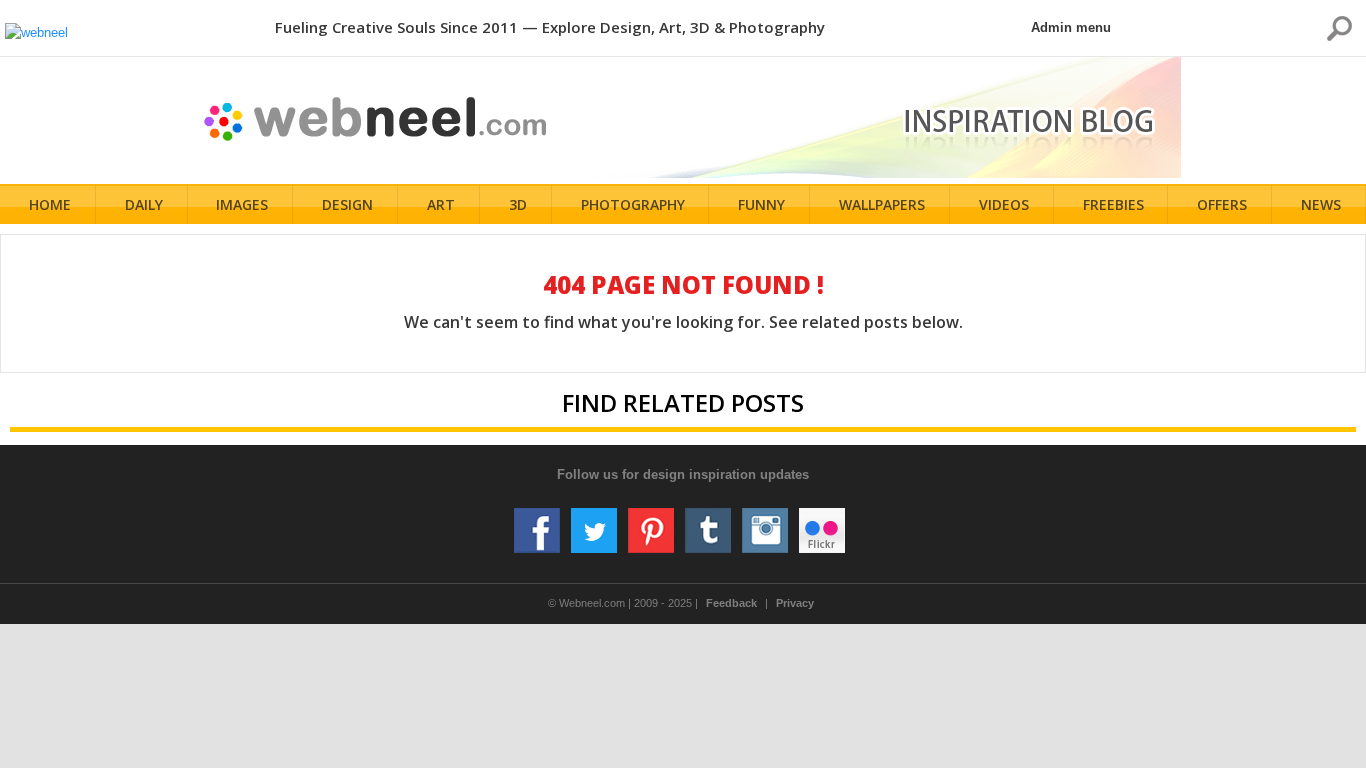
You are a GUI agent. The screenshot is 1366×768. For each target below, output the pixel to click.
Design (347, 204)
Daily (144, 204)
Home (50, 204)
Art (441, 204)
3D (518, 204)
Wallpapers (882, 204)
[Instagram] (765, 523)
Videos (1004, 204)
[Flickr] (822, 523)
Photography (633, 204)
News (1321, 204)
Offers (1222, 204)
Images (242, 204)
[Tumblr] (708, 523)
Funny (761, 204)
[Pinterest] (651, 523)
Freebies (1113, 204)
